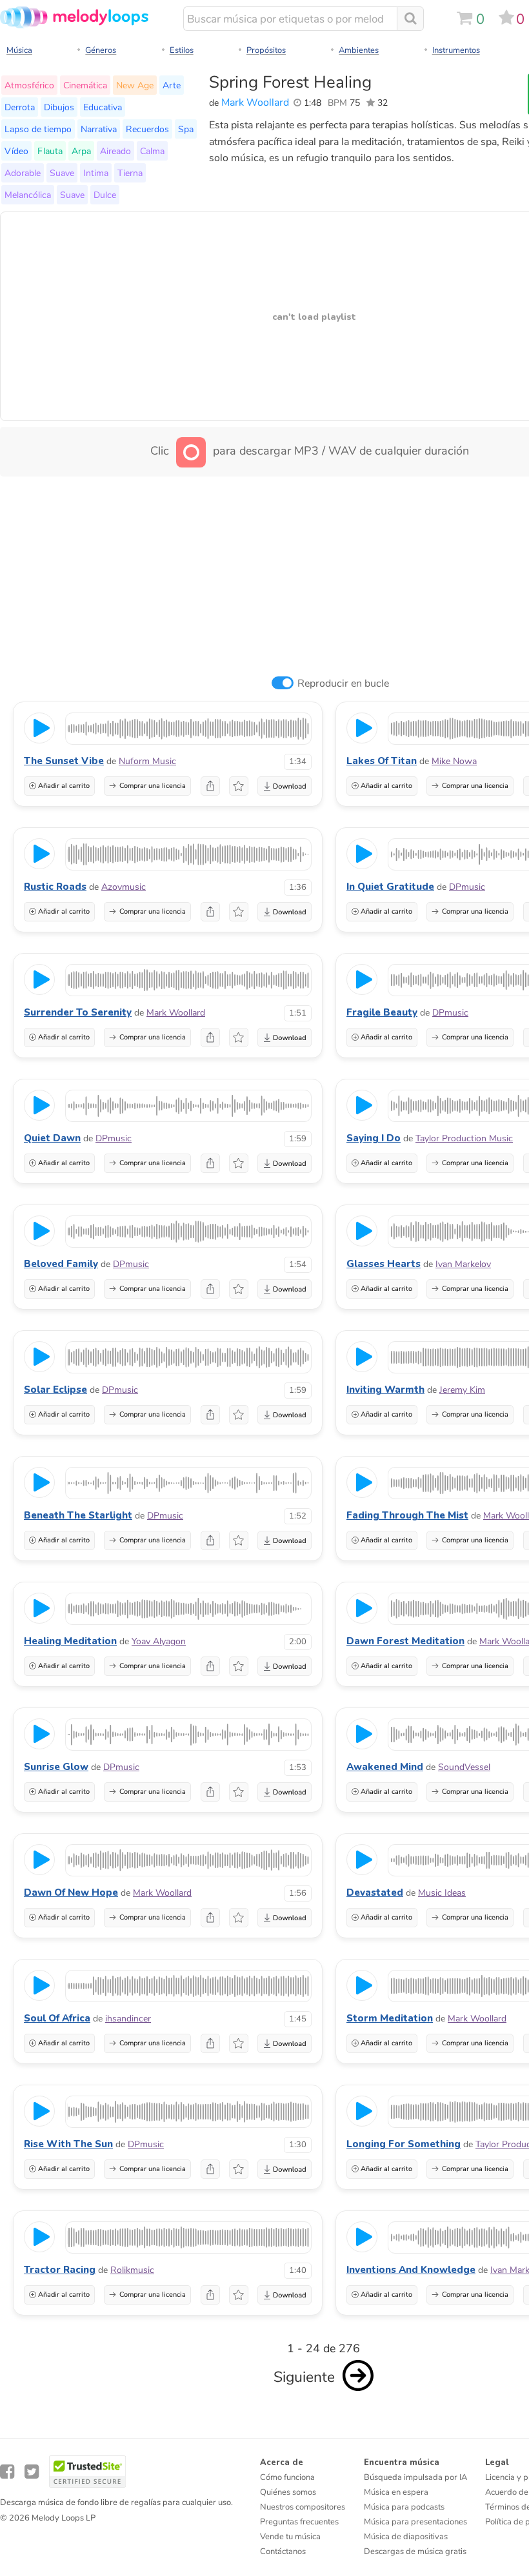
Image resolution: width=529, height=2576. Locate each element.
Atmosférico (29, 85)
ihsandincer (128, 2019)
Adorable (23, 173)
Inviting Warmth (385, 1390)
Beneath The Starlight (78, 1515)
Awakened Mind (385, 1767)
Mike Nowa (454, 761)
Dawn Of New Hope (71, 1893)
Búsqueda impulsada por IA (415, 2477)
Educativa (103, 107)
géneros (101, 50)
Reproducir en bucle (343, 683)
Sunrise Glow (56, 1767)
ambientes (359, 50)
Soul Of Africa (57, 2018)
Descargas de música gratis (415, 2551)
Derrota (20, 107)
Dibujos (59, 107)
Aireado (115, 151)
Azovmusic (124, 887)
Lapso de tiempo (38, 129)
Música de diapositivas (406, 2537)
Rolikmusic (132, 2270)
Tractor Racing (60, 2270)
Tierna (130, 173)
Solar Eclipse (55, 1390)
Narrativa (99, 129)
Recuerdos (147, 129)
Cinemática (85, 85)
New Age (135, 85)
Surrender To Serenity (78, 1012)
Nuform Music (147, 761)
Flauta (50, 151)
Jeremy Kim (462, 1390)
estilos (182, 50)
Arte (172, 85)
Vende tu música (290, 2537)
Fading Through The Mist (407, 1515)
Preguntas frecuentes (299, 2522)
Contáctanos (283, 2551)
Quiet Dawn (52, 1138)
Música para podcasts (404, 2507)
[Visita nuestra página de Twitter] (32, 2472)
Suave (62, 173)
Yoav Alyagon (159, 1641)
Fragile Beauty (382, 1012)
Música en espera (396, 2492)
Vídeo (16, 151)
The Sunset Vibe (64, 761)
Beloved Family (61, 1264)
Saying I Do (374, 1138)
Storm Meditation (390, 2018)
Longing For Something (404, 2144)
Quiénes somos (288, 2492)
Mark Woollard (255, 103)
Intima (96, 173)
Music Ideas (442, 1893)
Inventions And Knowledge (411, 2270)
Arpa (81, 151)
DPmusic (467, 887)
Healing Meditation (70, 1641)
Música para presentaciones (415, 2522)
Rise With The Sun (68, 2144)
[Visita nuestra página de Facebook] (7, 2472)
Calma (152, 151)
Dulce (105, 195)
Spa (186, 129)
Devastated (375, 1893)
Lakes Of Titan (382, 761)
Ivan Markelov (463, 1264)
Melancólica (28, 195)
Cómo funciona (287, 2477)
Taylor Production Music (464, 1138)
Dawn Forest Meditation (405, 1641)
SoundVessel (464, 1767)
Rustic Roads (55, 887)
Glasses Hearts (384, 1264)
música (19, 50)
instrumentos (456, 50)
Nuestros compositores (303, 2507)
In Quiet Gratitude (390, 887)
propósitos (266, 50)
